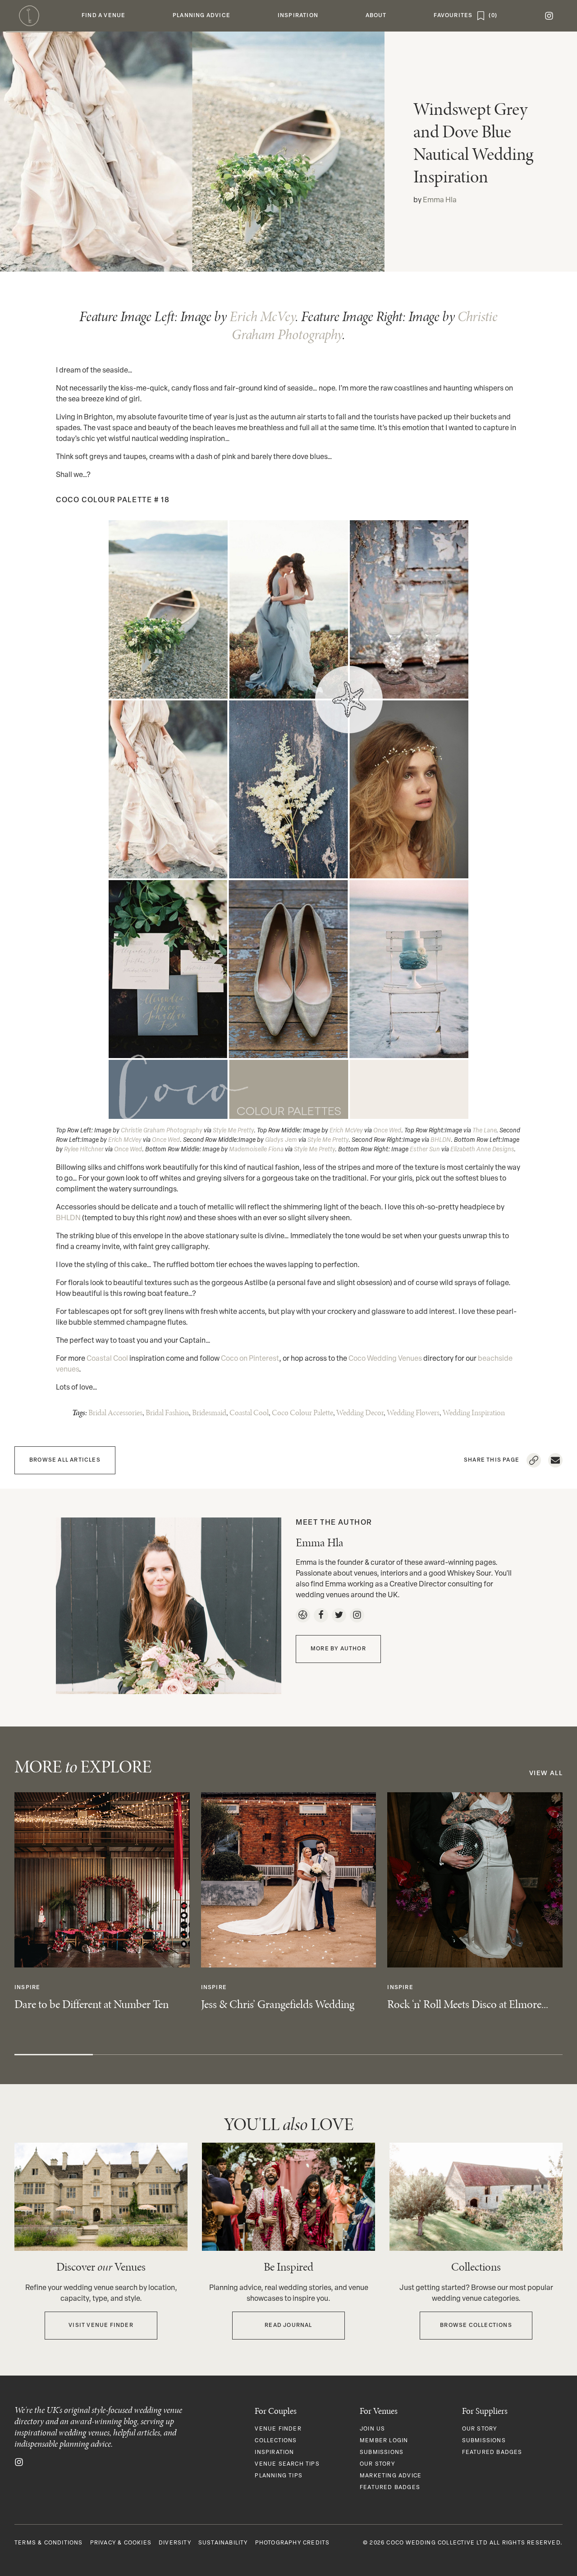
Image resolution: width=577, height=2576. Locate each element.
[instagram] (549, 16)
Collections (276, 2441)
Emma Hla (440, 200)
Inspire (27, 1988)
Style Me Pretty (233, 1131)
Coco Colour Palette (302, 1413)
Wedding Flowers (413, 1413)
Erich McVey (262, 316)
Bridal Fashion (167, 1413)
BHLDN (441, 1140)
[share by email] (555, 1460)
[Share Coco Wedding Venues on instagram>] (19, 2462)
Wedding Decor (360, 1413)
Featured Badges (390, 2488)
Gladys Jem (281, 1140)
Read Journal (288, 2326)
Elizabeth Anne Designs (482, 1150)
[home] (29, 16)
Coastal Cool (107, 1359)
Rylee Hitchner (84, 1150)
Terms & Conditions (49, 2543)
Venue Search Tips (287, 2464)
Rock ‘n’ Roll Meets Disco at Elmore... (468, 2004)
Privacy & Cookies (121, 2543)
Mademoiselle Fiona (256, 1150)
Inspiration (274, 2453)
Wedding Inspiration (474, 1413)
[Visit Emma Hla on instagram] (357, 1615)
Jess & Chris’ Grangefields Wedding (278, 2004)
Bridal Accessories (115, 1413)
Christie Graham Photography (162, 1131)
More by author (338, 1649)
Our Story (377, 2464)
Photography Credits (293, 2543)
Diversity (175, 2543)
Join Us (372, 2429)
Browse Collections (476, 2326)
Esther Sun (425, 1150)
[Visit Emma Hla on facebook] (321, 1615)
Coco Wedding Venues (385, 1359)
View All (546, 1774)
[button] (104, 16)
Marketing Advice (391, 2476)
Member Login (384, 2441)
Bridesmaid (209, 1413)
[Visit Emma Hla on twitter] (339, 1615)
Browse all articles (65, 1460)
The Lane (484, 1131)
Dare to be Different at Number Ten (92, 2004)
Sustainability (223, 2543)
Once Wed (387, 1131)
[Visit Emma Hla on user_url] (303, 1615)
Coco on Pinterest (250, 1359)
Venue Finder (278, 2429)
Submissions (382, 2453)
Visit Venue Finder (101, 2326)
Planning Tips (279, 2476)
